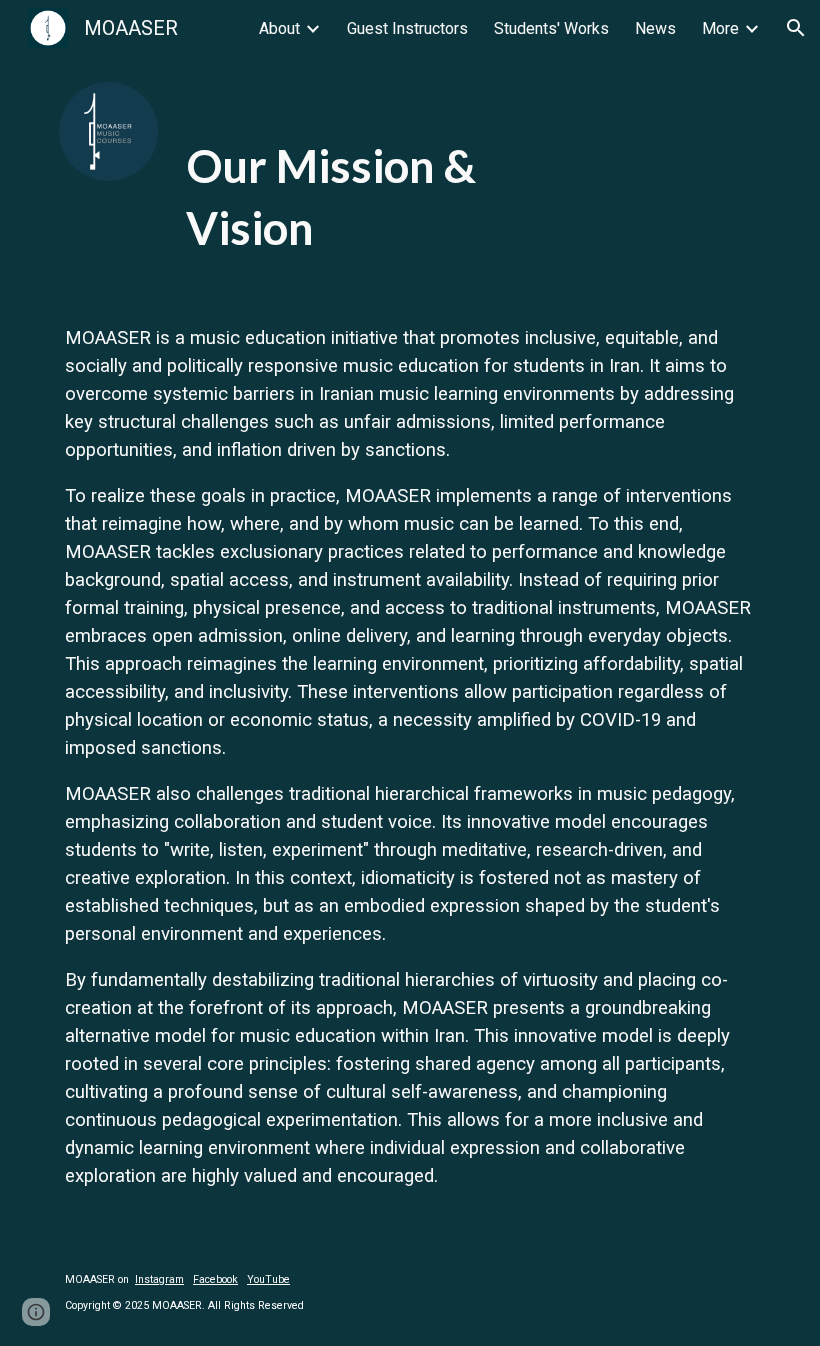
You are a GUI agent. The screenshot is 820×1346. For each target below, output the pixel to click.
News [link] (655, 28)
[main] (380, 174)
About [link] (279, 28)
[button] (796, 28)
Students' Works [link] (551, 28)
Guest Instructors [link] (407, 28)
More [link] (720, 28)
